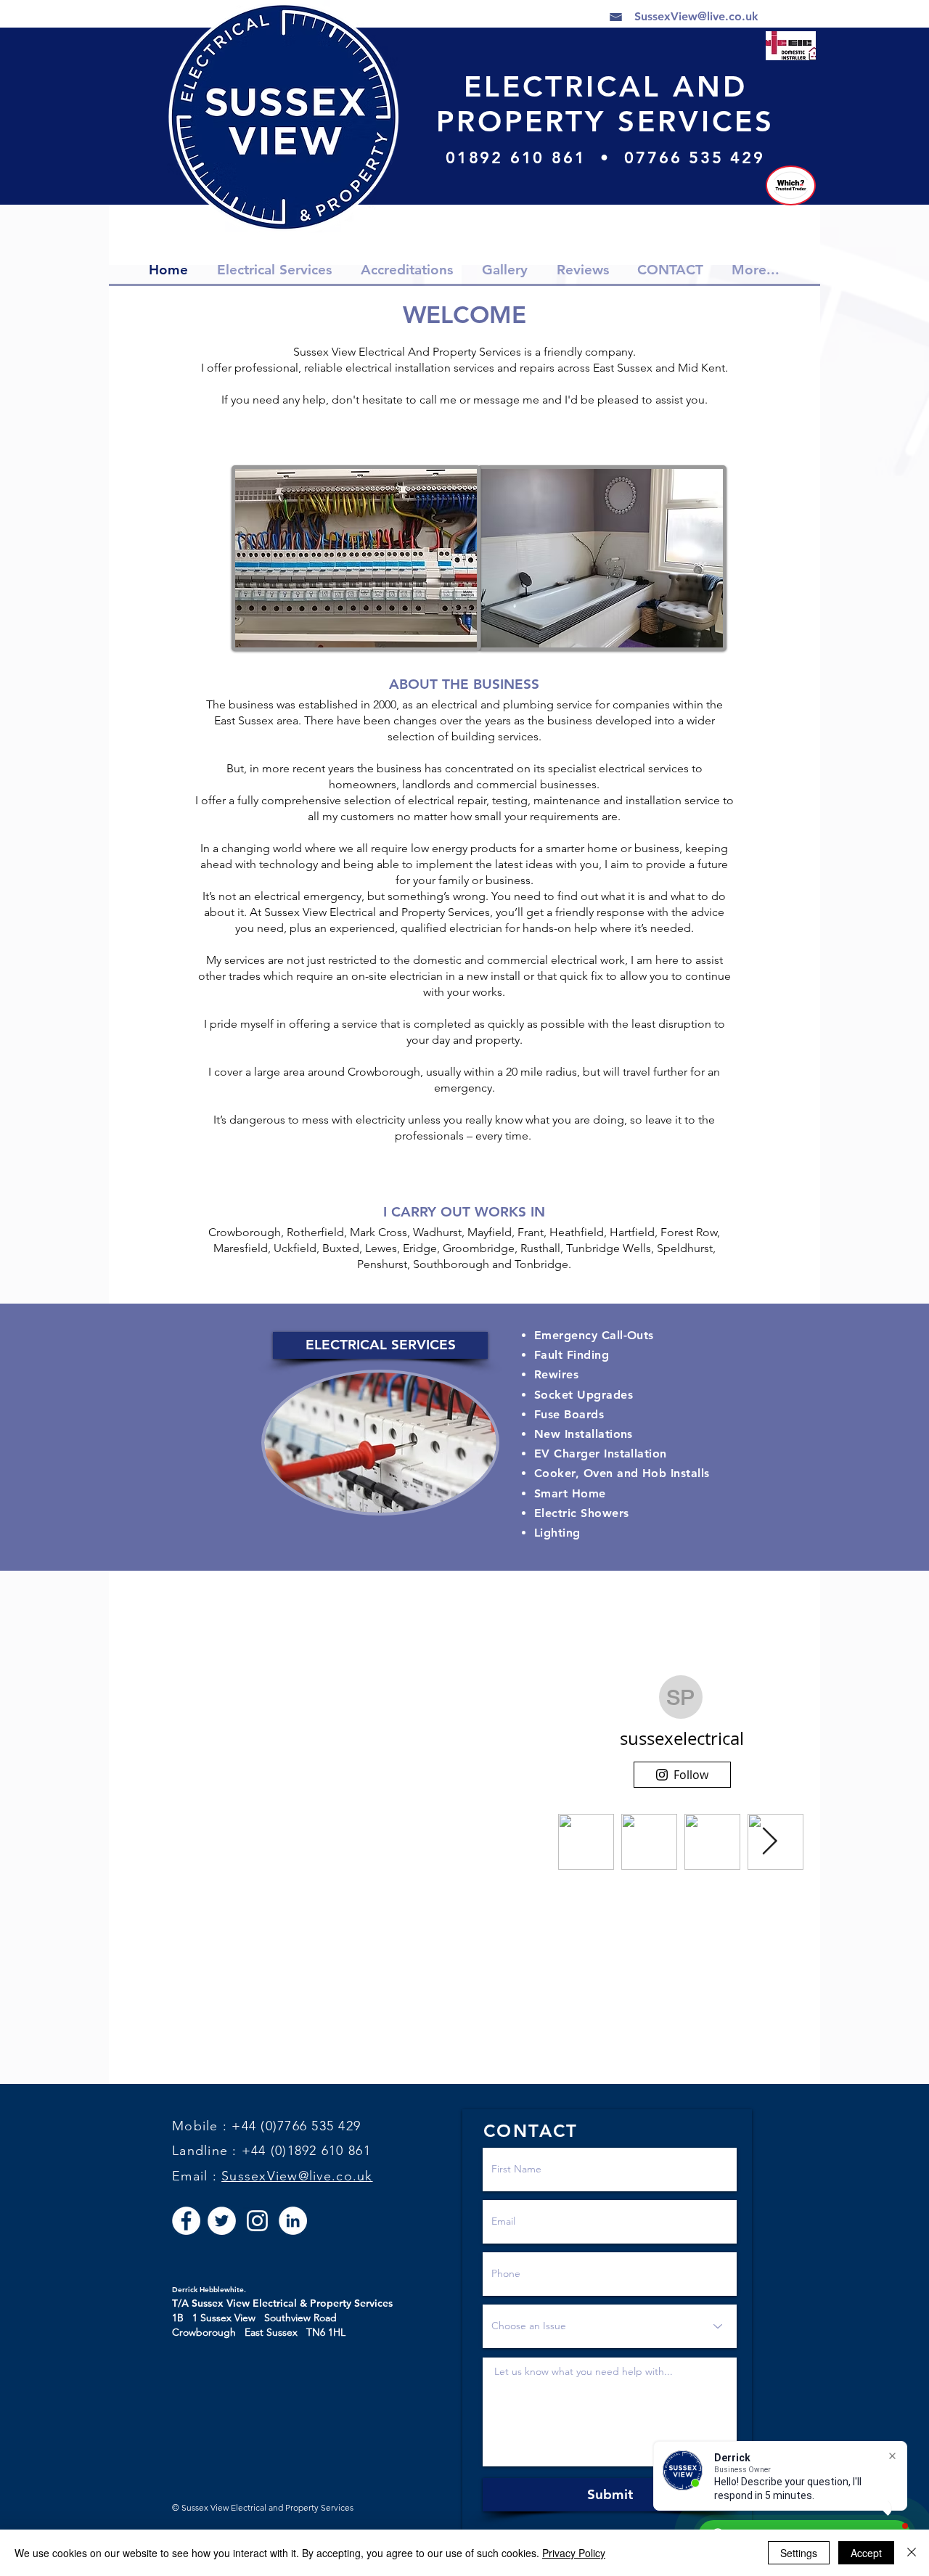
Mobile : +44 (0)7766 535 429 (266, 2126)
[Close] (912, 2553)
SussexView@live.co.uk (297, 2176)
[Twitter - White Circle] (222, 2221)
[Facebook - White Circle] (186, 2221)
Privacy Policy (574, 2553)
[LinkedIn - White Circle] (293, 2221)
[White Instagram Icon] (257, 2221)
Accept (866, 2553)
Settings (799, 2553)
